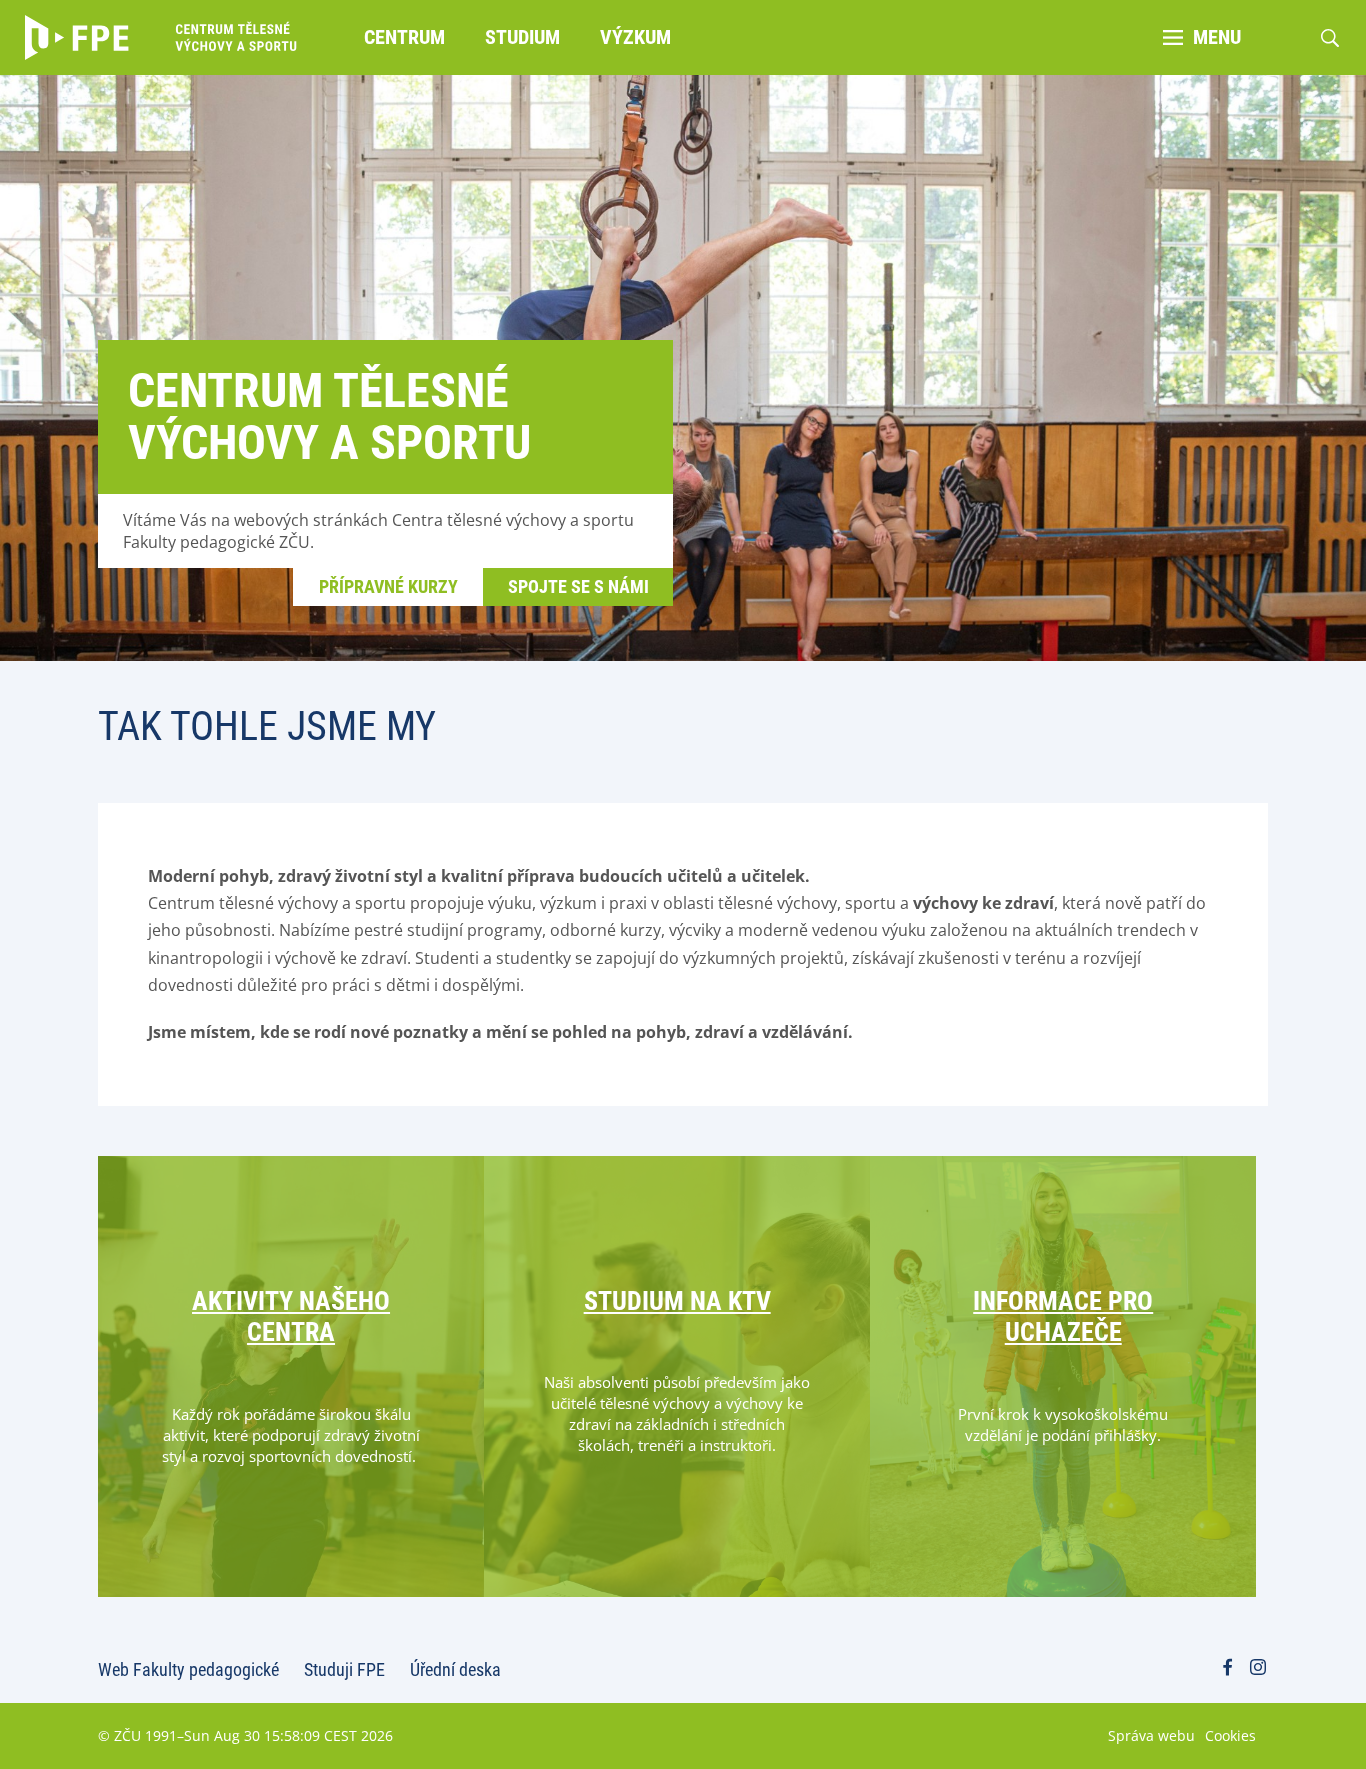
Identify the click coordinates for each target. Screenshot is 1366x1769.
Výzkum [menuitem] (635, 37)
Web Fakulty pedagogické (188, 1669)
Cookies (1230, 1735)
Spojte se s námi (578, 586)
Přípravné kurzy (388, 586)
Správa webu (1151, 1735)
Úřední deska (455, 1669)
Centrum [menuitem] (404, 37)
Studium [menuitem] (522, 37)
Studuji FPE (344, 1669)
